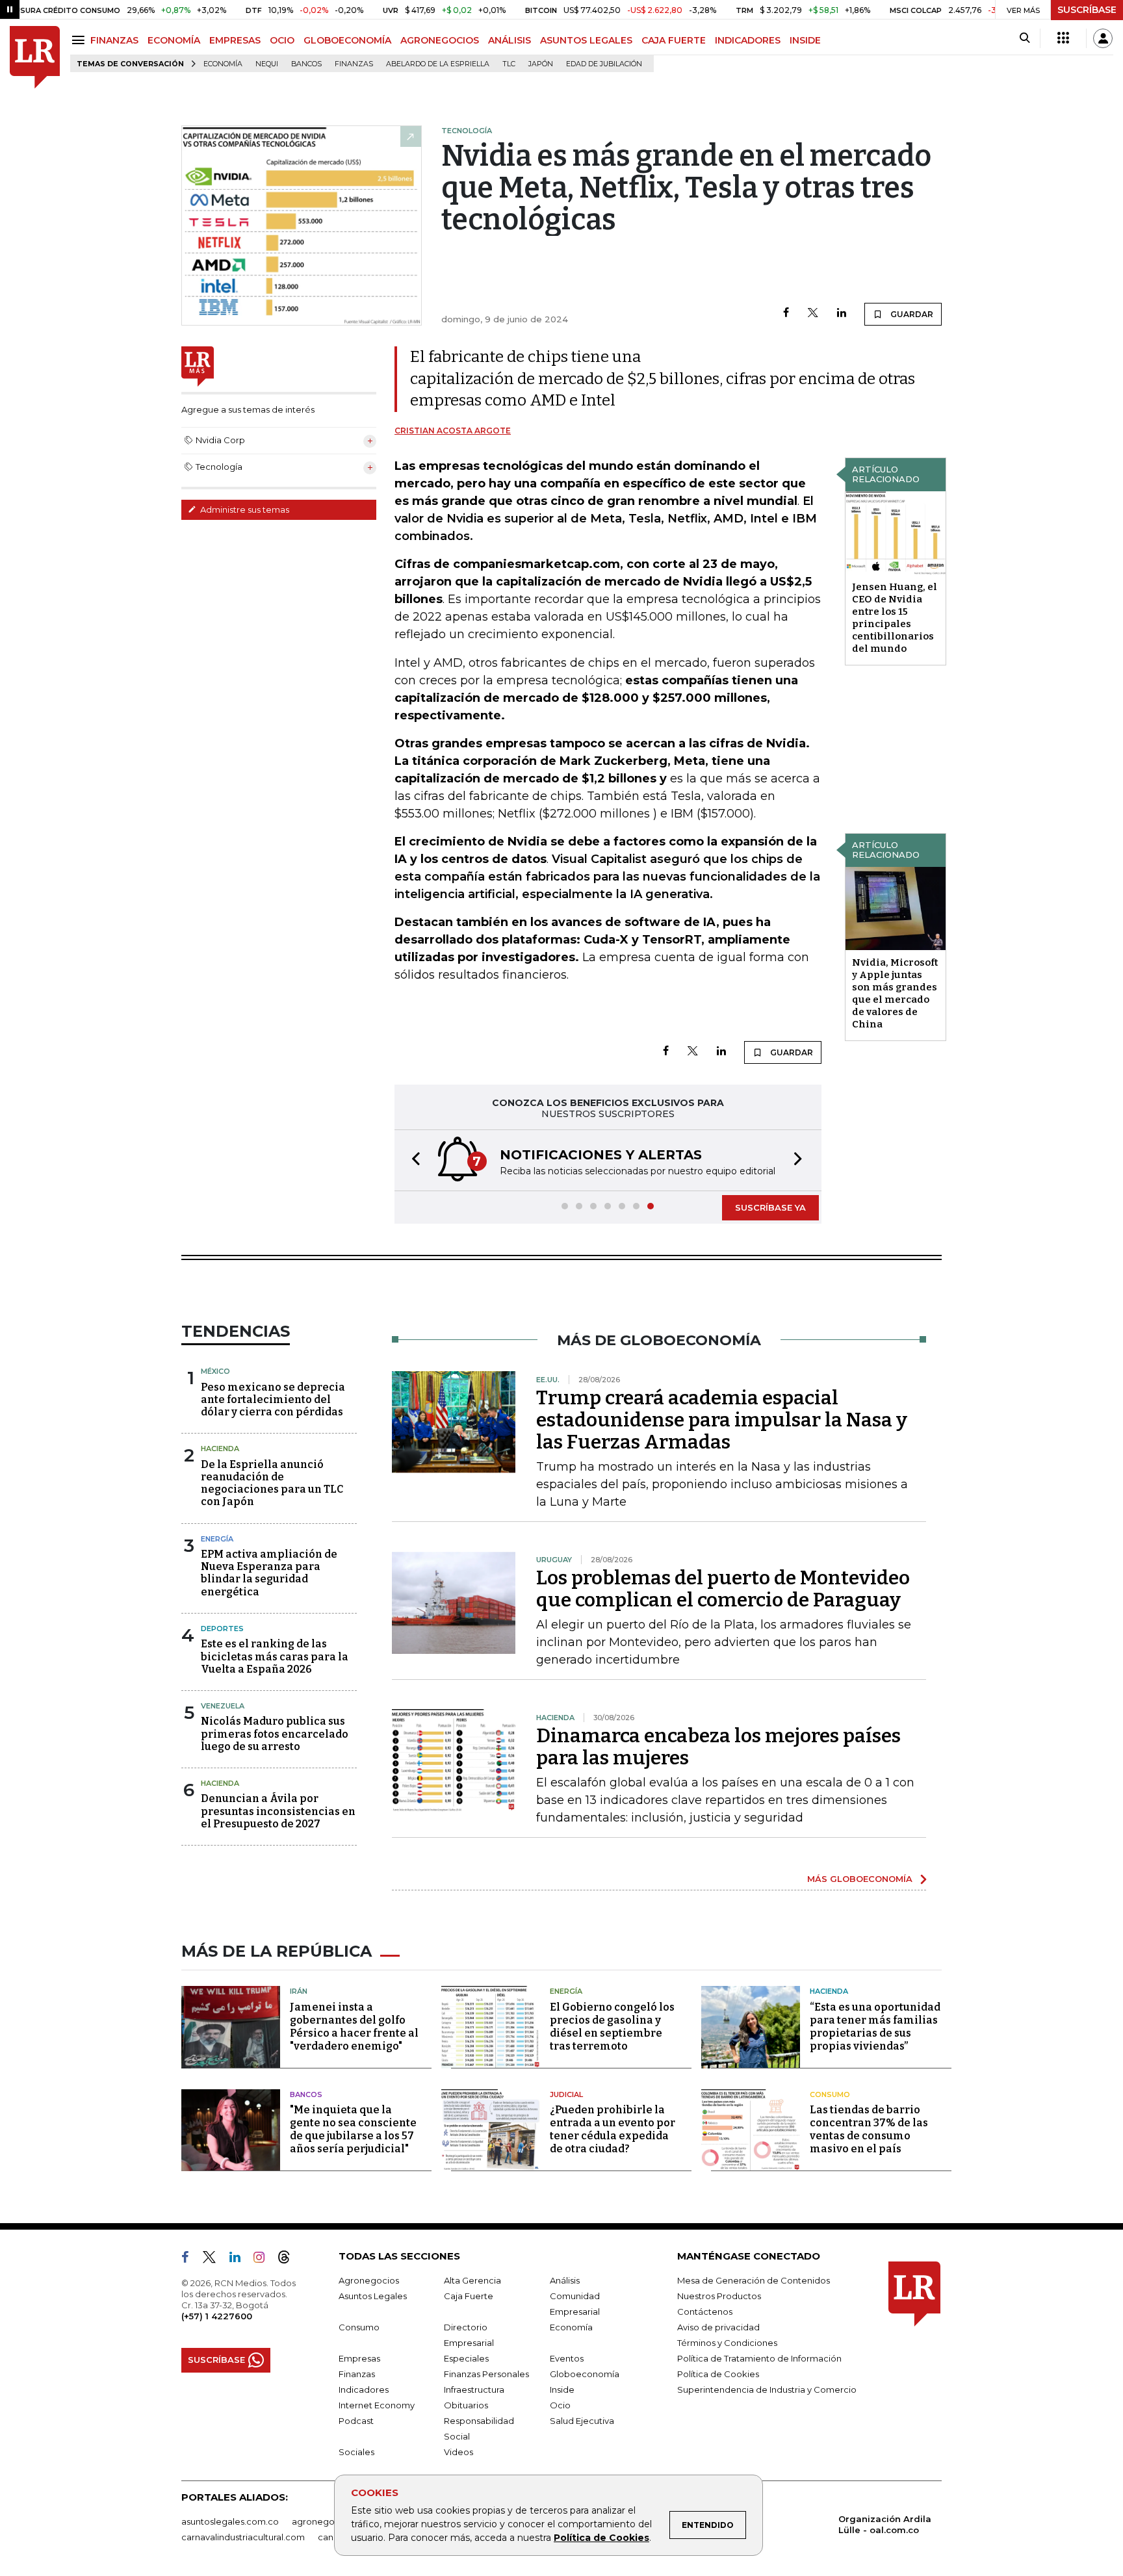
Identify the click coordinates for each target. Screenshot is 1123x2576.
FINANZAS (114, 40)
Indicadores (364, 2389)
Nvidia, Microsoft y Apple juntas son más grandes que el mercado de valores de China (895, 993)
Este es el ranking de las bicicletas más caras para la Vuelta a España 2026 (275, 1656)
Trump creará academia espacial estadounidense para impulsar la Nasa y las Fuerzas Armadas (722, 1420)
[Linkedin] (842, 314)
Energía (217, 1539)
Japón (541, 64)
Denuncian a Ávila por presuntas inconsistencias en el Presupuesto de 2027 (278, 1811)
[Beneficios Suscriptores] (1063, 38)
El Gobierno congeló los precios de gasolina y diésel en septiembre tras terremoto (612, 2027)
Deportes (222, 1629)
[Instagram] (264, 2260)
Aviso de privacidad (718, 2327)
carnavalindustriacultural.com (243, 2537)
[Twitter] (813, 314)
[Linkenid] (240, 2260)
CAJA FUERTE (674, 40)
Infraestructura (474, 2389)
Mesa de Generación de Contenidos (754, 2280)
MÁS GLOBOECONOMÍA (860, 1879)
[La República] (35, 58)
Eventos (567, 2358)
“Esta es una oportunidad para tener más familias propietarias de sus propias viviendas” (875, 2027)
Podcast (356, 2421)
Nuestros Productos (719, 2296)
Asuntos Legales (373, 2296)
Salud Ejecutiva (582, 2421)
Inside (562, 2389)
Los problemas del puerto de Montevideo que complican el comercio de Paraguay (723, 1589)
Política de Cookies (601, 2538)
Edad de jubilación (604, 64)
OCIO (282, 40)
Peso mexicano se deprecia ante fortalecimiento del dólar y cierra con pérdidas (273, 1399)
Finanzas (354, 64)
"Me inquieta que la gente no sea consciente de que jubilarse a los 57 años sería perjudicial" (353, 2129)
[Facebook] (786, 314)
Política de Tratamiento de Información (759, 2358)
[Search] (1025, 38)
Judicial (566, 2094)
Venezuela (223, 1706)
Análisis (565, 2280)
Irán (299, 1991)
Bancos (306, 64)
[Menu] (80, 40)
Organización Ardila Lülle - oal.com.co (885, 2524)
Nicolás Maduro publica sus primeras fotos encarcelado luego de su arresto (275, 1733)
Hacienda (220, 1449)
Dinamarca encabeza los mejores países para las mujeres (718, 1747)
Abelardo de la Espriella (438, 64)
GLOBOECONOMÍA (347, 40)
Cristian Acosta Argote (453, 431)
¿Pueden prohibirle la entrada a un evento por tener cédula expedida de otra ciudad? (613, 2129)
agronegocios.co (328, 2521)
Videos (458, 2452)
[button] (412, 1160)
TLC (509, 64)
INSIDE (805, 40)
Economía (223, 64)
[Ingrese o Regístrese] (1103, 38)
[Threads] (289, 2260)
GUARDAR (911, 314)
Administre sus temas (244, 509)
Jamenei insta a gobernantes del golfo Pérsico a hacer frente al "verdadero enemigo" (354, 2027)
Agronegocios (369, 2280)
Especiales (466, 2358)
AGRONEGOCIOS (440, 40)
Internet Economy (377, 2405)
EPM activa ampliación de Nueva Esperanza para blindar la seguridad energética (269, 1573)
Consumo (830, 2094)
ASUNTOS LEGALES (586, 40)
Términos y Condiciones (727, 2343)
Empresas (359, 2358)
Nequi (267, 64)
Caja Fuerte (469, 2296)
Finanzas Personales (486, 2374)
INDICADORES (748, 40)
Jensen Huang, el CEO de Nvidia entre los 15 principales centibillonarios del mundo (895, 618)
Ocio (560, 2405)
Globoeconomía (585, 2374)
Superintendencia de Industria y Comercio (767, 2389)
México (215, 1371)
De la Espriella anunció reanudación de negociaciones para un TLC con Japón (272, 1483)
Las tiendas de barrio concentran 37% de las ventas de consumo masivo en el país (869, 2129)
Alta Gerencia (472, 2280)
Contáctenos (705, 2312)
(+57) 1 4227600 (217, 2316)
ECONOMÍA (174, 40)
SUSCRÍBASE (1087, 10)
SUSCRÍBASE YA (770, 1207)
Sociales (356, 2452)
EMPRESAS (235, 40)
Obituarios (466, 2405)
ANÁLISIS (510, 40)
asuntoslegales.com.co (230, 2521)
